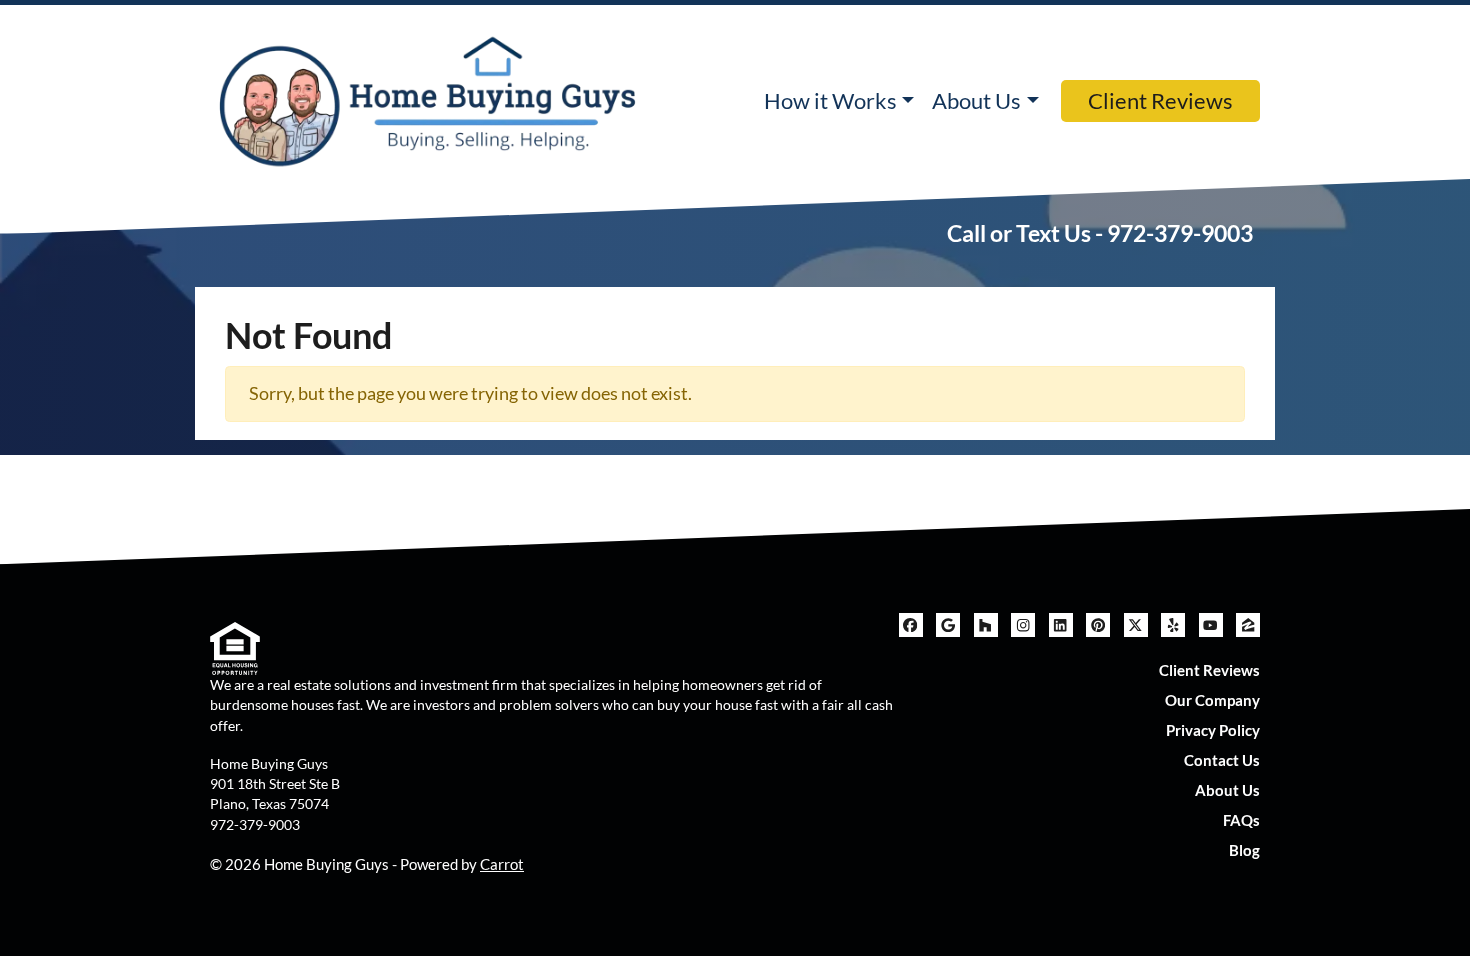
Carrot (502, 864)
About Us (976, 101)
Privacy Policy (1213, 730)
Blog (1244, 850)
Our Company (1212, 700)
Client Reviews (1160, 101)
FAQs (1241, 820)
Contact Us (1222, 760)
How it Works (830, 101)
